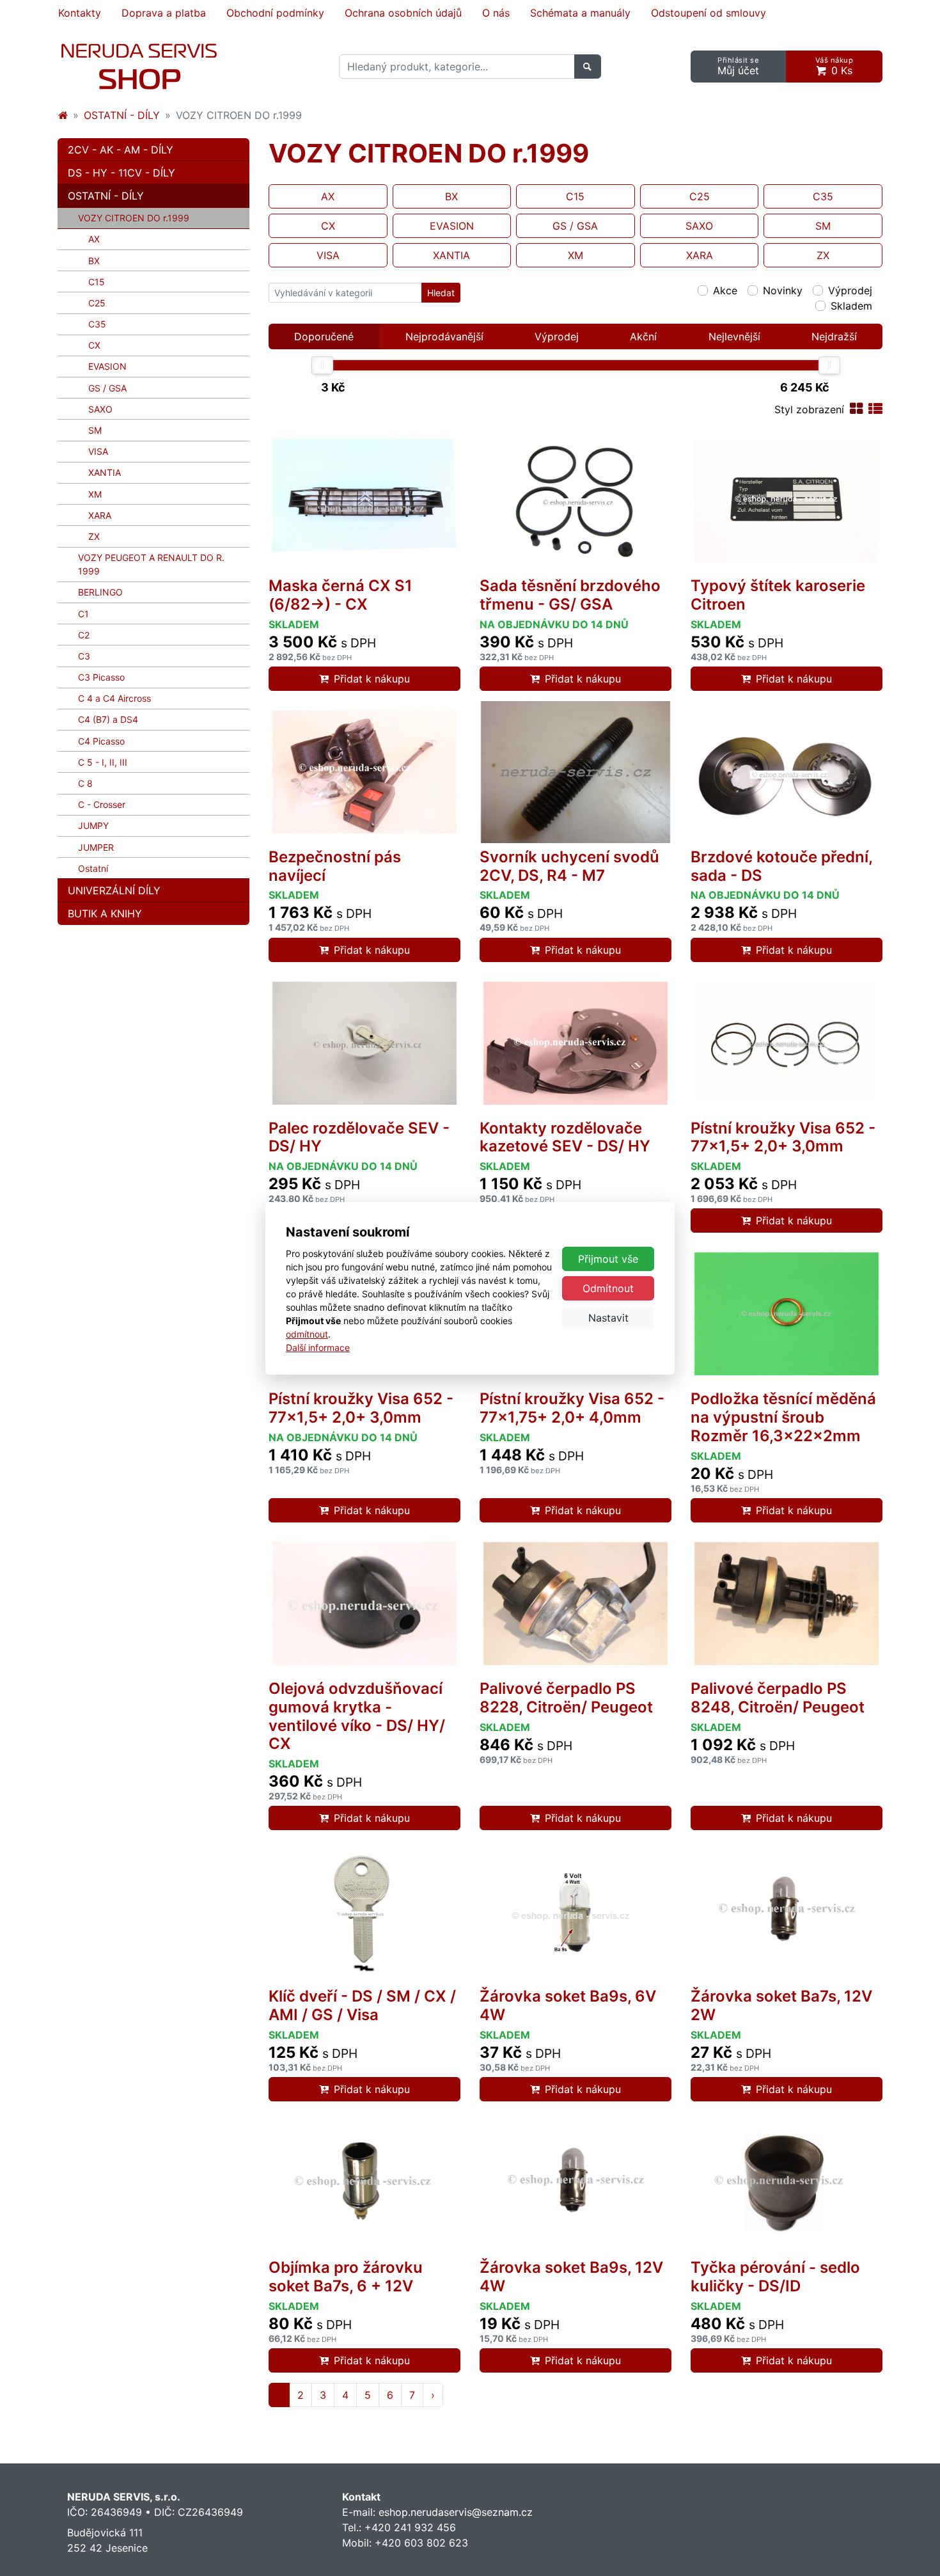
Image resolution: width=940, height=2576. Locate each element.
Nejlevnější (734, 336)
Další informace (318, 1347)
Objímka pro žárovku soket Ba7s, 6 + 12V (346, 2277)
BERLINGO (100, 592)
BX (94, 261)
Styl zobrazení (809, 409)
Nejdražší (834, 336)
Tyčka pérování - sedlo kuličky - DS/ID (775, 2277)
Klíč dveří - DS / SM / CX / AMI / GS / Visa (362, 2005)
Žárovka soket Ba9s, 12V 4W (571, 2277)
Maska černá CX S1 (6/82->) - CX (341, 595)
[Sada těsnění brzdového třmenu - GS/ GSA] (576, 501)
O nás (496, 13)
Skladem (851, 306)
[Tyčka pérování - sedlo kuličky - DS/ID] (787, 2183)
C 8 (85, 783)
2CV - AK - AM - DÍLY (121, 150)
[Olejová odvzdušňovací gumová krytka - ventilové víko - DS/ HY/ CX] (364, 1604)
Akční (643, 336)
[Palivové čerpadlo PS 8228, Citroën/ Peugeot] (576, 1604)
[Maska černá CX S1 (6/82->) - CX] (364, 501)
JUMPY (93, 826)
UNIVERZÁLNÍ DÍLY (114, 890)
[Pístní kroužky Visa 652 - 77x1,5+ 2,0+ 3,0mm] (787, 1043)
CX (94, 345)
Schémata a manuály (580, 13)
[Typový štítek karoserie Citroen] (787, 501)
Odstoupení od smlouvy (709, 13)
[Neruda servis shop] (63, 115)
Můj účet (738, 66)
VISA (98, 451)
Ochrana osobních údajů (403, 13)
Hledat (441, 293)
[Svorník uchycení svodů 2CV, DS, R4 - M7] (576, 772)
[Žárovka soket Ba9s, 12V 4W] (576, 2183)
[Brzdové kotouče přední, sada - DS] (787, 772)
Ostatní (93, 868)
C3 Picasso (101, 677)
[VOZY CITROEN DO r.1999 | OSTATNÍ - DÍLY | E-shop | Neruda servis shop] (139, 67)
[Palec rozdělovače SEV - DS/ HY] (364, 1043)
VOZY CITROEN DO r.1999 (153, 217)
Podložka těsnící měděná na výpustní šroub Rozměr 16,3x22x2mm (783, 1417)
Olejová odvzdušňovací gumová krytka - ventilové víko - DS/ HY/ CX (357, 1716)
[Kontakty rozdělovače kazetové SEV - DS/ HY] (576, 1043)
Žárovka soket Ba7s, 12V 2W (781, 2005)
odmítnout (307, 1334)
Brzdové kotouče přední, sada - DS (781, 866)
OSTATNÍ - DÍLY (122, 115)
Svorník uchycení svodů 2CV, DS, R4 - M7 (569, 866)
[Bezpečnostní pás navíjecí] (364, 772)
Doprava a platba (164, 13)
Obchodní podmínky (275, 13)
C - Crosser (102, 804)
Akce (725, 290)
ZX (94, 536)
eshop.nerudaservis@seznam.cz (456, 2512)
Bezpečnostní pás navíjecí (335, 866)
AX (94, 239)
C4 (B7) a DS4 (108, 719)
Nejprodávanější (444, 336)
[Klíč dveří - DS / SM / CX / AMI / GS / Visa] (364, 1911)
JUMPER (96, 847)
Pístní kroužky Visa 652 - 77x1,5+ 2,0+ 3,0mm (783, 1137)
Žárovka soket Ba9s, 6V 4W (568, 2005)
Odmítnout (608, 1288)
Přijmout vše (608, 1259)
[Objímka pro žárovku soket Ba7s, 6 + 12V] (364, 2183)
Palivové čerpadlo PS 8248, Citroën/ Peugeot (778, 1698)
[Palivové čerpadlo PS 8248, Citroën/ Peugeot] (787, 1604)
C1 (83, 614)
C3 (84, 656)
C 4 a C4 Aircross (114, 698)
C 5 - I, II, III (103, 762)
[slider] (322, 365)
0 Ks (834, 66)
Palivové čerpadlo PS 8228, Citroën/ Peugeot (566, 1698)
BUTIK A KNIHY (105, 913)
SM (95, 430)
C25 (97, 303)
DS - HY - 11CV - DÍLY (121, 173)
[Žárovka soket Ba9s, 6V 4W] (576, 1911)
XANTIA (105, 472)
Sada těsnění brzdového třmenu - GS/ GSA (570, 595)
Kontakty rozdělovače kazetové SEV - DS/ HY (565, 1137)
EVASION (107, 366)
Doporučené (324, 336)
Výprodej (850, 290)
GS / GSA (107, 388)
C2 (84, 635)
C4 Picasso (101, 741)
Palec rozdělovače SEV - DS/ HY (359, 1137)
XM (95, 494)
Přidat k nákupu (372, 679)
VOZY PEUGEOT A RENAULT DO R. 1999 (151, 564)
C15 (97, 282)
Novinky (783, 290)
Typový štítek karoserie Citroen (778, 595)
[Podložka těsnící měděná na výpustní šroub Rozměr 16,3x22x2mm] (787, 1314)
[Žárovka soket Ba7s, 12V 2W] (787, 1911)
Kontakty (80, 13)
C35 (97, 324)
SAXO (100, 409)
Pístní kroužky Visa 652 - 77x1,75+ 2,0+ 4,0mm (572, 1408)
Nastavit (608, 1318)
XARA (100, 515)
